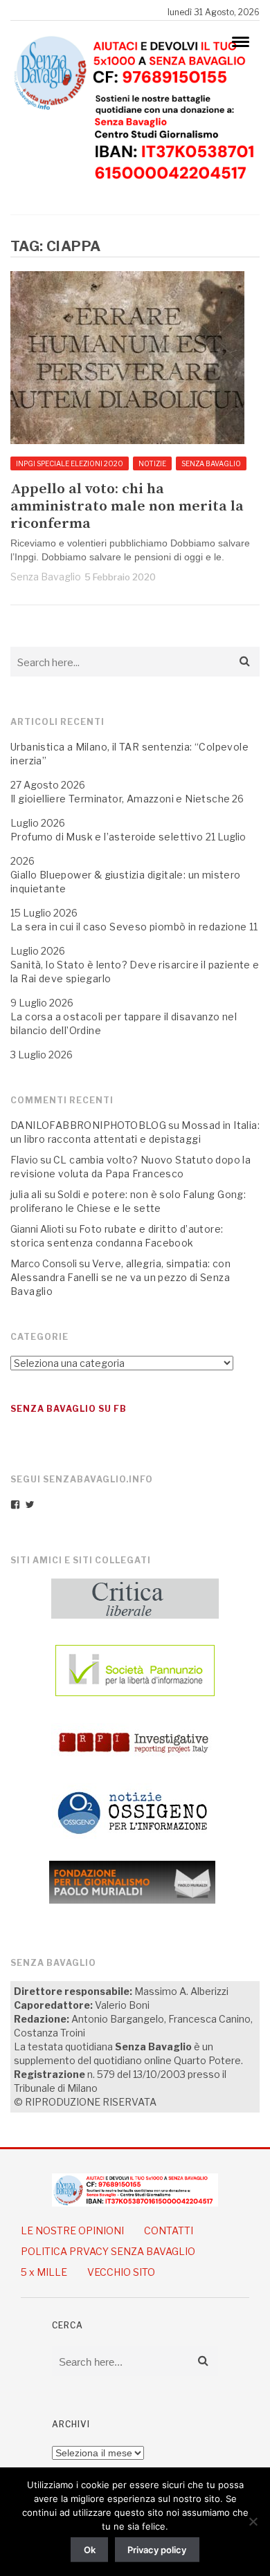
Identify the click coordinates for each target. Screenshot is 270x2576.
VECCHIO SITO (121, 2272)
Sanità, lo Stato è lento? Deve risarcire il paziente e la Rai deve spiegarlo (135, 972)
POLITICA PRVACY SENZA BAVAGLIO (108, 2251)
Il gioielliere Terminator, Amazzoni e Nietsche (120, 799)
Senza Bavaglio (46, 577)
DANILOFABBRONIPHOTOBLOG (88, 1125)
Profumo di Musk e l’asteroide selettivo (107, 837)
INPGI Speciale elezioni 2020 (70, 463)
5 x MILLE (44, 2272)
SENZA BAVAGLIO (211, 463)
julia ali (26, 1194)
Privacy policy (157, 2550)
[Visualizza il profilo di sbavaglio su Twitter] (30, 1505)
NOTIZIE (152, 463)
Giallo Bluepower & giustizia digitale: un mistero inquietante (126, 882)
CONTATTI (169, 2230)
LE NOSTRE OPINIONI (72, 2230)
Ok (90, 2550)
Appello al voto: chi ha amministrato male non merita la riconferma (127, 507)
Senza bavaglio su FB (69, 1409)
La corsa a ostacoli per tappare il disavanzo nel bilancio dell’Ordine (124, 1023)
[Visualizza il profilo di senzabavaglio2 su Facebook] (15, 1505)
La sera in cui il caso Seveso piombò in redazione (129, 927)
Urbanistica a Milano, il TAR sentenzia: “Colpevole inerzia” (129, 754)
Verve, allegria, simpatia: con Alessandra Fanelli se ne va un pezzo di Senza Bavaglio (120, 1277)
